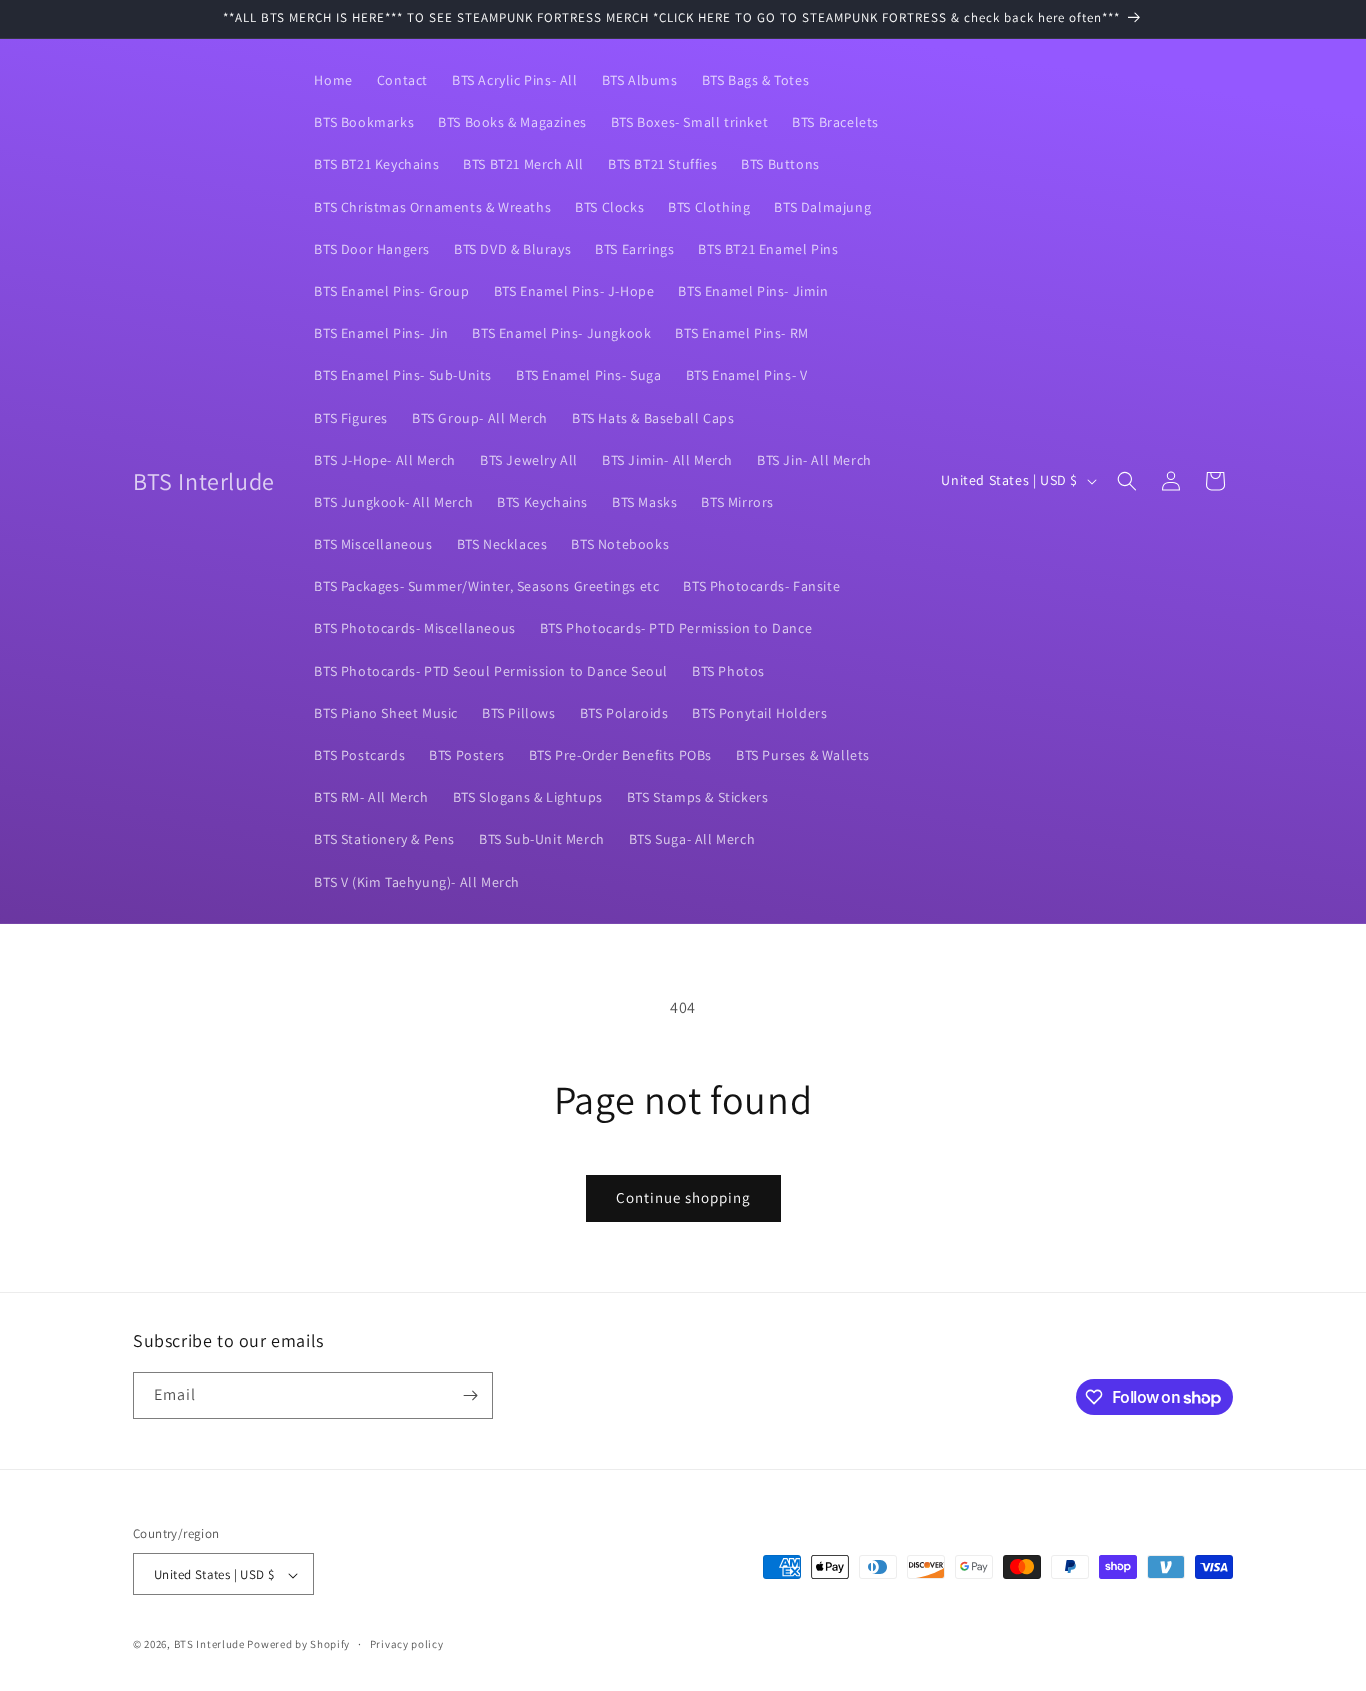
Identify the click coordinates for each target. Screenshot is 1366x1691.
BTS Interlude (209, 1645)
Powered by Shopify (298, 1645)
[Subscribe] (470, 1395)
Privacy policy (407, 1644)
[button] (1127, 481)
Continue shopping (683, 1197)
